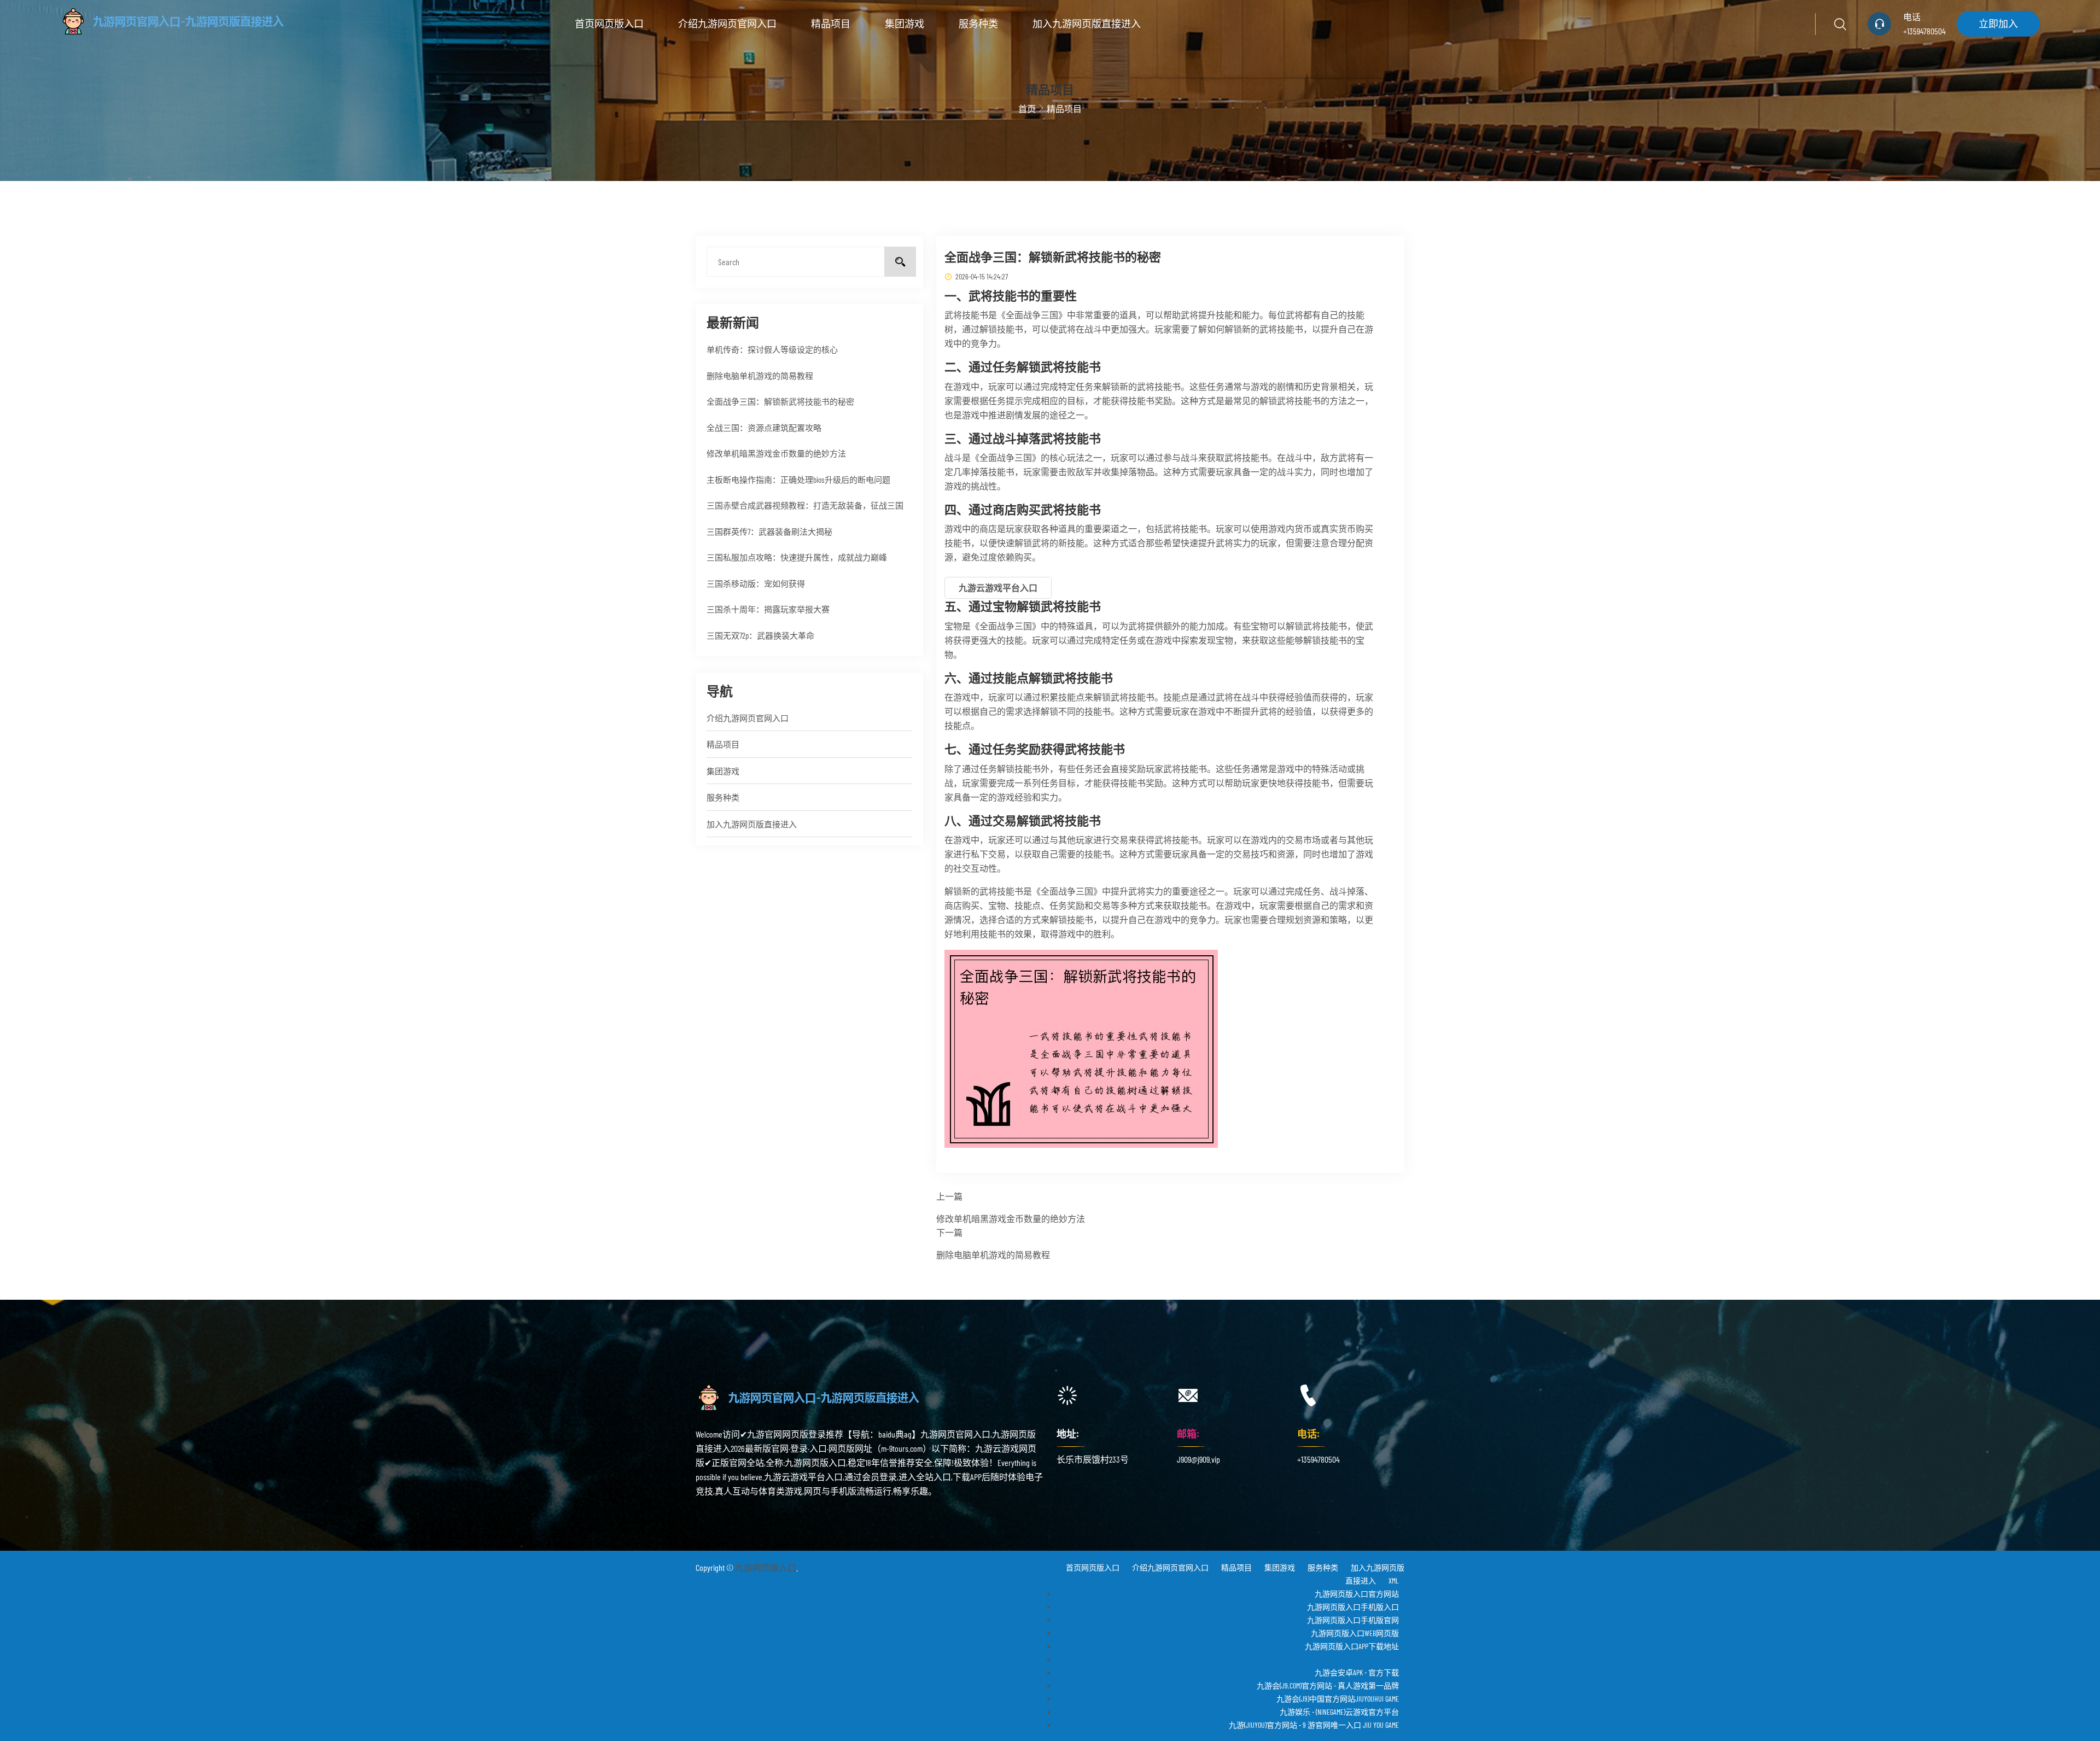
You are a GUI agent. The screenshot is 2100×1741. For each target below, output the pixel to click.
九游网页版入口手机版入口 (1353, 1607)
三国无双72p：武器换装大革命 (760, 635)
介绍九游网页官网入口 (727, 24)
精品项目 (831, 24)
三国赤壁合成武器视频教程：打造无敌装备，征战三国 (805, 505)
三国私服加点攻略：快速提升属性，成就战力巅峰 (797, 557)
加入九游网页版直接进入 (1087, 24)
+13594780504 (1924, 31)
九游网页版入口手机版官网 (1353, 1620)
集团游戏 (905, 24)
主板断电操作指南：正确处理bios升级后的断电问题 (798, 480)
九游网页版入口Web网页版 (1355, 1633)
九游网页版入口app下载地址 (1352, 1646)
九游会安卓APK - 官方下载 (1357, 1672)
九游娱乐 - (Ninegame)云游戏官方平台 (1339, 1712)
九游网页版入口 (766, 1567)
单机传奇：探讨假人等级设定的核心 (772, 349)
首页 (1027, 109)
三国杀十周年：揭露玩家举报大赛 (768, 609)
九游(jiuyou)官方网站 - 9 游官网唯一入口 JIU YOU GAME (1314, 1725)
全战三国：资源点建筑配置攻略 (764, 428)
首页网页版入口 (609, 24)
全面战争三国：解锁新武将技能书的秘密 (780, 401)
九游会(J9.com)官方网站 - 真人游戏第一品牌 (1328, 1686)
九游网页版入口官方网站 (1357, 1594)
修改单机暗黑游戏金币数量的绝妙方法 (776, 453)
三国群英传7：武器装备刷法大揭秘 (769, 531)
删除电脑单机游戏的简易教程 (760, 376)
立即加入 (1998, 24)
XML (1394, 1581)
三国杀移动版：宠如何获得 (756, 583)
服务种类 (978, 24)
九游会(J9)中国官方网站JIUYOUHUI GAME (1338, 1699)
